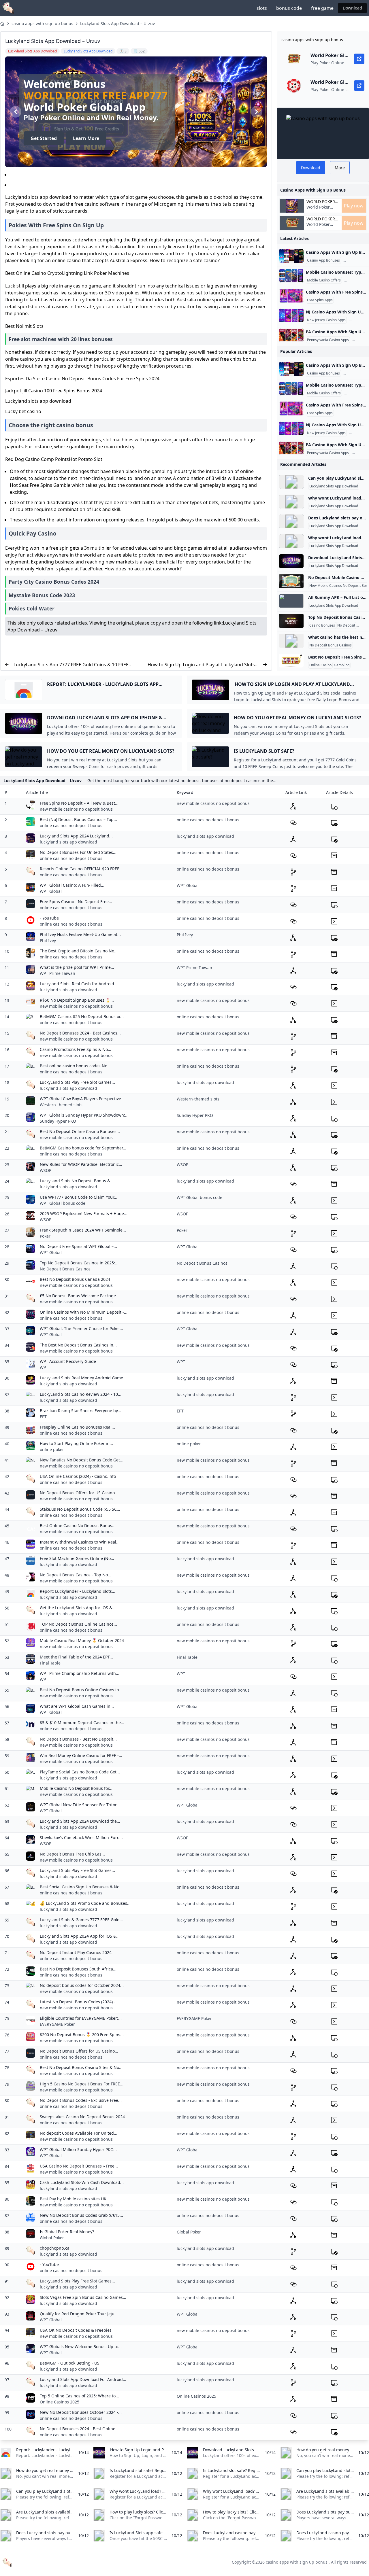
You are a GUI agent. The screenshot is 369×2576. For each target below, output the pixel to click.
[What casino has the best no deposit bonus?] (291, 641)
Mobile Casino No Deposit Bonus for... (76, 1788)
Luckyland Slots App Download (334, 486)
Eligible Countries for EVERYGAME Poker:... (81, 2018)
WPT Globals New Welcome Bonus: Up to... (81, 2347)
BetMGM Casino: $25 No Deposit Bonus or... (82, 1016)
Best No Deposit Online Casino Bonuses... (80, 1131)
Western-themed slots (61, 1105)
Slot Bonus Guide (351, 300)
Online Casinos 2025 (60, 2402)
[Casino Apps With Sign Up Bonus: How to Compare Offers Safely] (291, 256)
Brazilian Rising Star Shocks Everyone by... (80, 1411)
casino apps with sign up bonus (42, 23)
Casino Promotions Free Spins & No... (76, 1049)
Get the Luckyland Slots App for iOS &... (78, 1608)
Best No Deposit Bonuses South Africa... (78, 1969)
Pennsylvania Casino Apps (328, 340)
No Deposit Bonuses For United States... (78, 852)
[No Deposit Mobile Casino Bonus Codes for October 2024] (291, 581)
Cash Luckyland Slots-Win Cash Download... (82, 2182)
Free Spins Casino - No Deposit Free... (76, 902)
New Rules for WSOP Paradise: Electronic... (81, 1164)
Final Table (50, 1663)
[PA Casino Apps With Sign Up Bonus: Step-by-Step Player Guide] (291, 335)
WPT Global (51, 891)
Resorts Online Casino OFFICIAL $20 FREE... (81, 869)
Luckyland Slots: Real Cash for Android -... (80, 984)
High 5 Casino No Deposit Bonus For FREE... (82, 2084)
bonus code (289, 8)
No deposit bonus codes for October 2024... (82, 1985)
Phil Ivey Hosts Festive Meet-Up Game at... (80, 934)
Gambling (342, 665)
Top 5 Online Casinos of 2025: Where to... (79, 2396)
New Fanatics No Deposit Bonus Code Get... (82, 1460)
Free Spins (360, 665)
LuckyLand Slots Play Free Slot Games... (77, 1082)
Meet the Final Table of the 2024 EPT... (76, 1657)
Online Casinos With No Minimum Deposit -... (84, 1312)
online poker (52, 1449)
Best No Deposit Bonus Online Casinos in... (81, 1690)
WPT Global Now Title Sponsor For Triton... (80, 1805)
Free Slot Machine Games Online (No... (77, 1558)
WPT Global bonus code (63, 1203)
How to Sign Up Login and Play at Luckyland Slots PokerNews (201, 665)
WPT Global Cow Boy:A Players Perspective (80, 1099)
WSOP (46, 1170)
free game (322, 8)
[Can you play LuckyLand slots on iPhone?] (291, 482)
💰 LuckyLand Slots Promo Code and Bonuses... (85, 1903)
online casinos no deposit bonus (71, 825)
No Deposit (346, 625)
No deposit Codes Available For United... (79, 2133)
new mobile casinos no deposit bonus (76, 809)
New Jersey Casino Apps (326, 320)
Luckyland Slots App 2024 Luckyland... (76, 836)
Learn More (86, 138)
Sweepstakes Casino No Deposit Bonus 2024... (84, 2117)
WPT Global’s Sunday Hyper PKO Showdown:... (84, 1115)
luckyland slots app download (68, 842)
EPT (43, 1417)
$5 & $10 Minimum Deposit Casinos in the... (82, 1723)
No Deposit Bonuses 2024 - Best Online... (79, 2429)
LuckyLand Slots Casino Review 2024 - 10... (81, 1394)
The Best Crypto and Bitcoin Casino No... (79, 951)
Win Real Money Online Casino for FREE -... (81, 1755)
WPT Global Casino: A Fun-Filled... (72, 885)
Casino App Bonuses (323, 260)
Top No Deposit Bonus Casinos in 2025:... (79, 1263)
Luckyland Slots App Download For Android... (83, 2379)
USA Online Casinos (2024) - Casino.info (78, 1476)
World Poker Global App (321, 202)
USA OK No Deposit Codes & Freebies (76, 2330)
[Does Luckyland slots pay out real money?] (291, 521)
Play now (354, 206)
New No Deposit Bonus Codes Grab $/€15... (81, 2215)
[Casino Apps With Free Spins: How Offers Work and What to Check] (291, 296)
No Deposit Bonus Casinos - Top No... (76, 1575)
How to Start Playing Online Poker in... (76, 1443)
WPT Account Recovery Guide (68, 1361)
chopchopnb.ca (55, 2248)
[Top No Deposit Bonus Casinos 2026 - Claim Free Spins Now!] (291, 621)
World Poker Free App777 (96, 95)
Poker (45, 1236)
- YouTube (49, 918)
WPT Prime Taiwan (58, 973)
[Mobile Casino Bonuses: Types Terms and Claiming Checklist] (291, 276)
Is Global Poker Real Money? (67, 2232)
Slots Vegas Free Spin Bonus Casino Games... (83, 2297)
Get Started (44, 138)
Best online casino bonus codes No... (75, 1066)
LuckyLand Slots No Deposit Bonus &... (77, 1181)
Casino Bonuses (322, 625)
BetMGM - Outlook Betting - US (70, 2363)
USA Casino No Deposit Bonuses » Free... (79, 2166)
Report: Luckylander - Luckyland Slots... (78, 1591)
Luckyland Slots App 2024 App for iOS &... (80, 1936)
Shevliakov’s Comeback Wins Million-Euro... (81, 1838)
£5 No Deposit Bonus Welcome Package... (80, 1296)
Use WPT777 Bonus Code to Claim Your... (79, 1197)
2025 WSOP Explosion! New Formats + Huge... (84, 1214)
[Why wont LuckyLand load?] (291, 502)
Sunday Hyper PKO (58, 1121)
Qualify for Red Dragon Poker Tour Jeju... (79, 2314)
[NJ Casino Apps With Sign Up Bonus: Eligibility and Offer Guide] (291, 315)
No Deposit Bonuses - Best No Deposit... (78, 1739)
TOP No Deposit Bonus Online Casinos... (78, 1624)
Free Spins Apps (320, 300)
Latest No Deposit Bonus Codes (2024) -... (79, 2002)
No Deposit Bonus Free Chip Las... (72, 1854)
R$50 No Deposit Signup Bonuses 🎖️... (77, 1000)
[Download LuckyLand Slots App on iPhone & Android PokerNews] (291, 561)
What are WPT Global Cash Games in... (77, 1706)
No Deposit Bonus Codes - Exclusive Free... (81, 2100)
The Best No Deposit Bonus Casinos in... (78, 1345)
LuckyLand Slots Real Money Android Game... (83, 1378)
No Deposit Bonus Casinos (331, 645)
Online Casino (320, 665)
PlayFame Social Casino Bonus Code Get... (80, 1772)
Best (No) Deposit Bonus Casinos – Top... (78, 819)
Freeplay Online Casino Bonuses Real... (77, 1427)
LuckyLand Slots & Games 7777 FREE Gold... (81, 1920)
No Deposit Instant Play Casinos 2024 (76, 1952)
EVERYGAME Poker (57, 2024)
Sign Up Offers (356, 260)
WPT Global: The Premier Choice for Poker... (81, 1328)
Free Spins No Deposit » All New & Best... (79, 803)
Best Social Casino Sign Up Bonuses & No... (81, 1887)
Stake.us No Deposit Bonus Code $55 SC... (80, 1509)
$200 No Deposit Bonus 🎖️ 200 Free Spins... (82, 2035)
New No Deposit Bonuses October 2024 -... (81, 2412)
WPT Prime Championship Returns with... (80, 1673)
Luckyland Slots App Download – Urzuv (117, 23)
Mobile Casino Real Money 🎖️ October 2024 (82, 1640)
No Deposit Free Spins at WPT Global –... (78, 1246)
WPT (44, 1367)
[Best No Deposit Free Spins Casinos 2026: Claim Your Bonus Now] (291, 661)
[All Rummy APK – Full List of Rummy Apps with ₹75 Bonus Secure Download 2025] (291, 601)
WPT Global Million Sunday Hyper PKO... (78, 2149)
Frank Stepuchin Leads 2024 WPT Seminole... (83, 1230)
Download (352, 8)
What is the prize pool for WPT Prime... (77, 967)
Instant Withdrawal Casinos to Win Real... (80, 1542)
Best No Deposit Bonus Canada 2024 (75, 1279)
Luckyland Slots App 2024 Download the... (80, 1821)
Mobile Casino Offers (324, 280)
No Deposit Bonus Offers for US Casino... (79, 1493)
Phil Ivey (48, 940)
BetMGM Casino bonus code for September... (83, 1148)
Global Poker (52, 2238)
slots (262, 8)
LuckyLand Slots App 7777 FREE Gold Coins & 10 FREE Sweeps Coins (71, 665)
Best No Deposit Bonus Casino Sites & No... (81, 2067)
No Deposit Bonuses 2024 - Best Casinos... (80, 1033)
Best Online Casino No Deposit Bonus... (78, 1526)
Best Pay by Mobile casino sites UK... (75, 2199)
